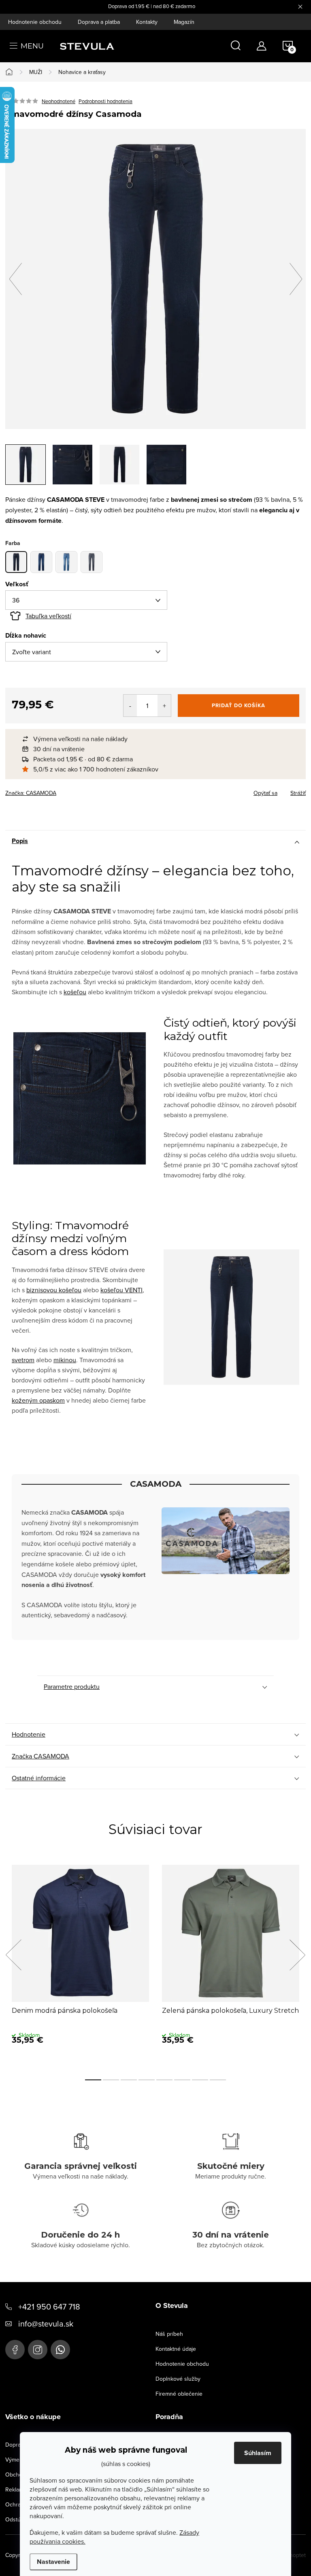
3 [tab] (129, 2080)
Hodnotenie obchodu (35, 22)
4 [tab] (147, 2080)
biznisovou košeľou (54, 1290)
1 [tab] (93, 2080)
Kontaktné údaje (176, 2349)
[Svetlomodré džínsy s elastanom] (66, 562)
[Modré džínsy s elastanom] (41, 562)
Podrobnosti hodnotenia (105, 101)
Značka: (31, 793)
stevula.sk (38, 2350)
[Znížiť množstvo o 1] (130, 706)
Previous (13, 1955)
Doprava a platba (99, 22)
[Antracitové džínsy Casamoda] (92, 562)
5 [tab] (164, 2080)
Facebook (15, 2350)
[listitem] (160, 739)
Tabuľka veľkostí (48, 616)
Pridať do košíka (239, 705)
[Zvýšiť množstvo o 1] (164, 706)
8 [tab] (218, 2080)
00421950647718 (60, 2350)
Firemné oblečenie (179, 2394)
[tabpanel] (80, 1964)
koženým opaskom (38, 1400)
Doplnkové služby (178, 2379)
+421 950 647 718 (49, 2307)
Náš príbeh (169, 2334)
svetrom (23, 1360)
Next (297, 1955)
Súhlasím (258, 2453)
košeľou (75, 992)
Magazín (184, 22)
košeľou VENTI (121, 1290)
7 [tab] (200, 2080)
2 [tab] (111, 2080)
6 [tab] (182, 2080)
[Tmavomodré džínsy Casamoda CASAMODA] (16, 562)
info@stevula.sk (46, 2323)
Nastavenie (53, 2562)
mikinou (65, 1360)
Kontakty (147, 22)
